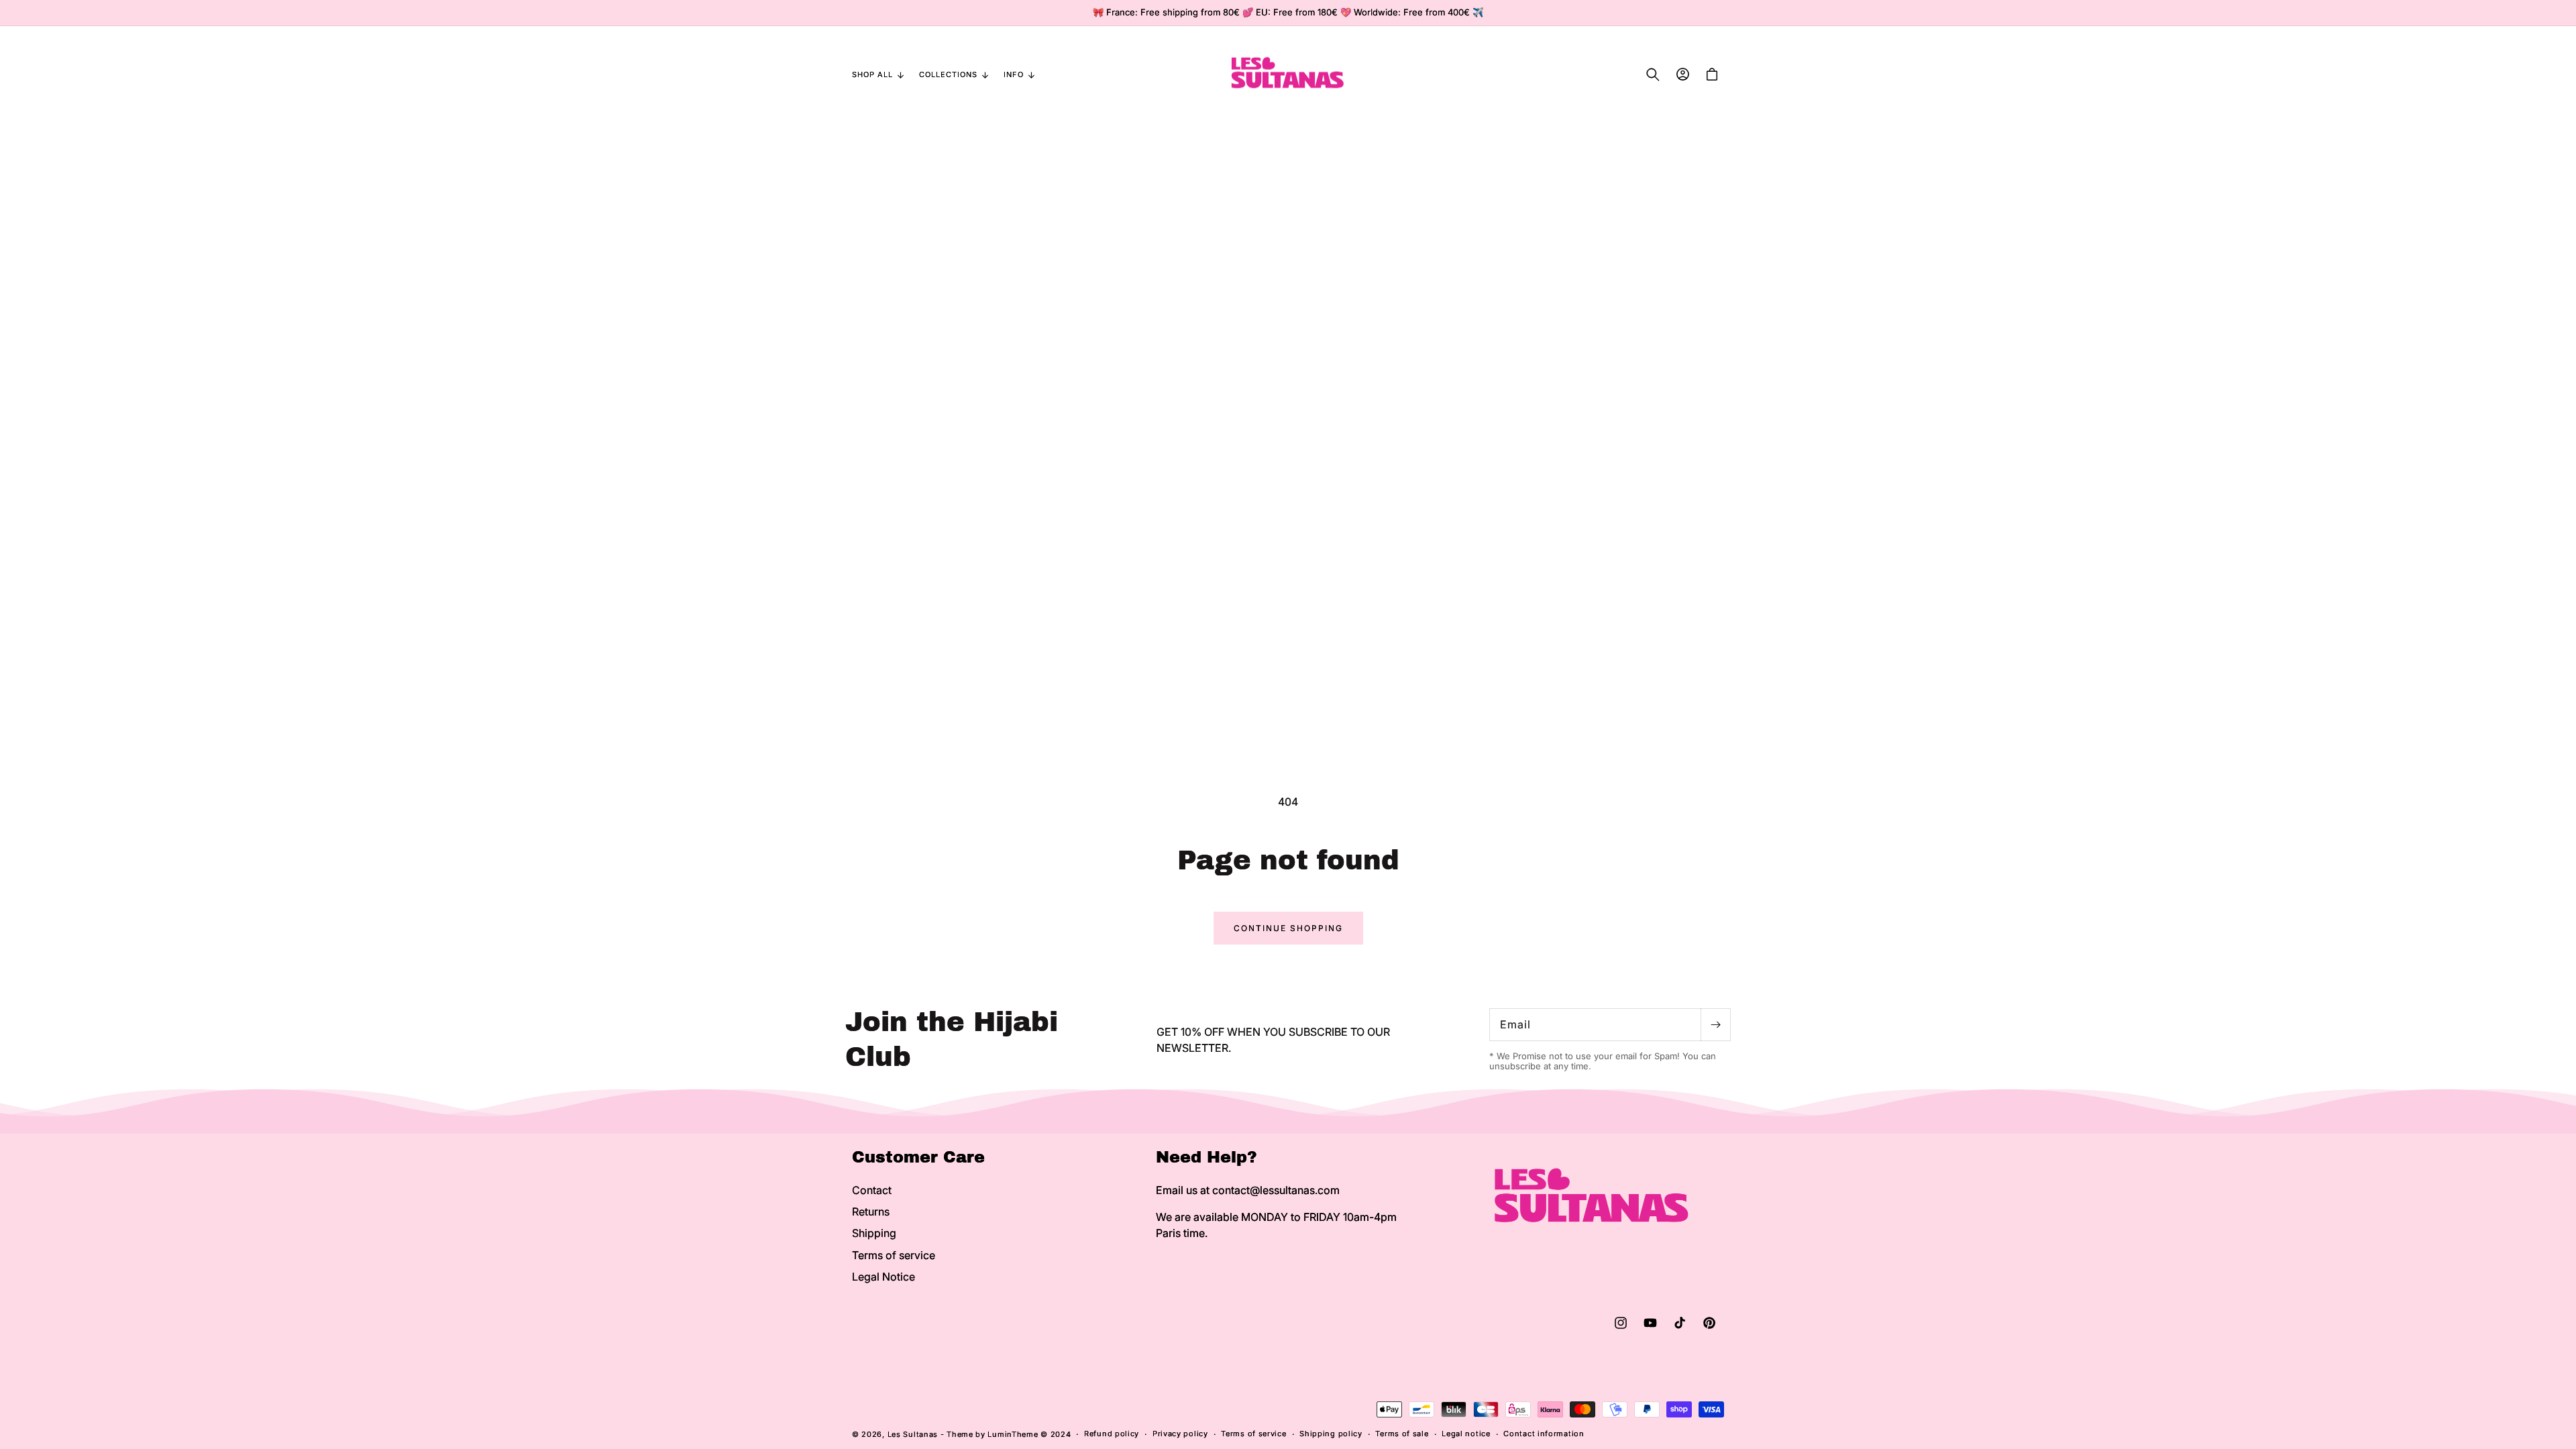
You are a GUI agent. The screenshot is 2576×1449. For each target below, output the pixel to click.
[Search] (1653, 74)
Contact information (1544, 1434)
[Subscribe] (1715, 1025)
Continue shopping (1288, 928)
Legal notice (1466, 1434)
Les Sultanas (913, 1434)
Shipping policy (1331, 1434)
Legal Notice (883, 1277)
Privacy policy (1180, 1434)
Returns (871, 1212)
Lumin (1013, 1434)
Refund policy (1112, 1434)
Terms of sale (1402, 1434)
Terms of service (894, 1255)
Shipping (874, 1233)
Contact (872, 1190)
